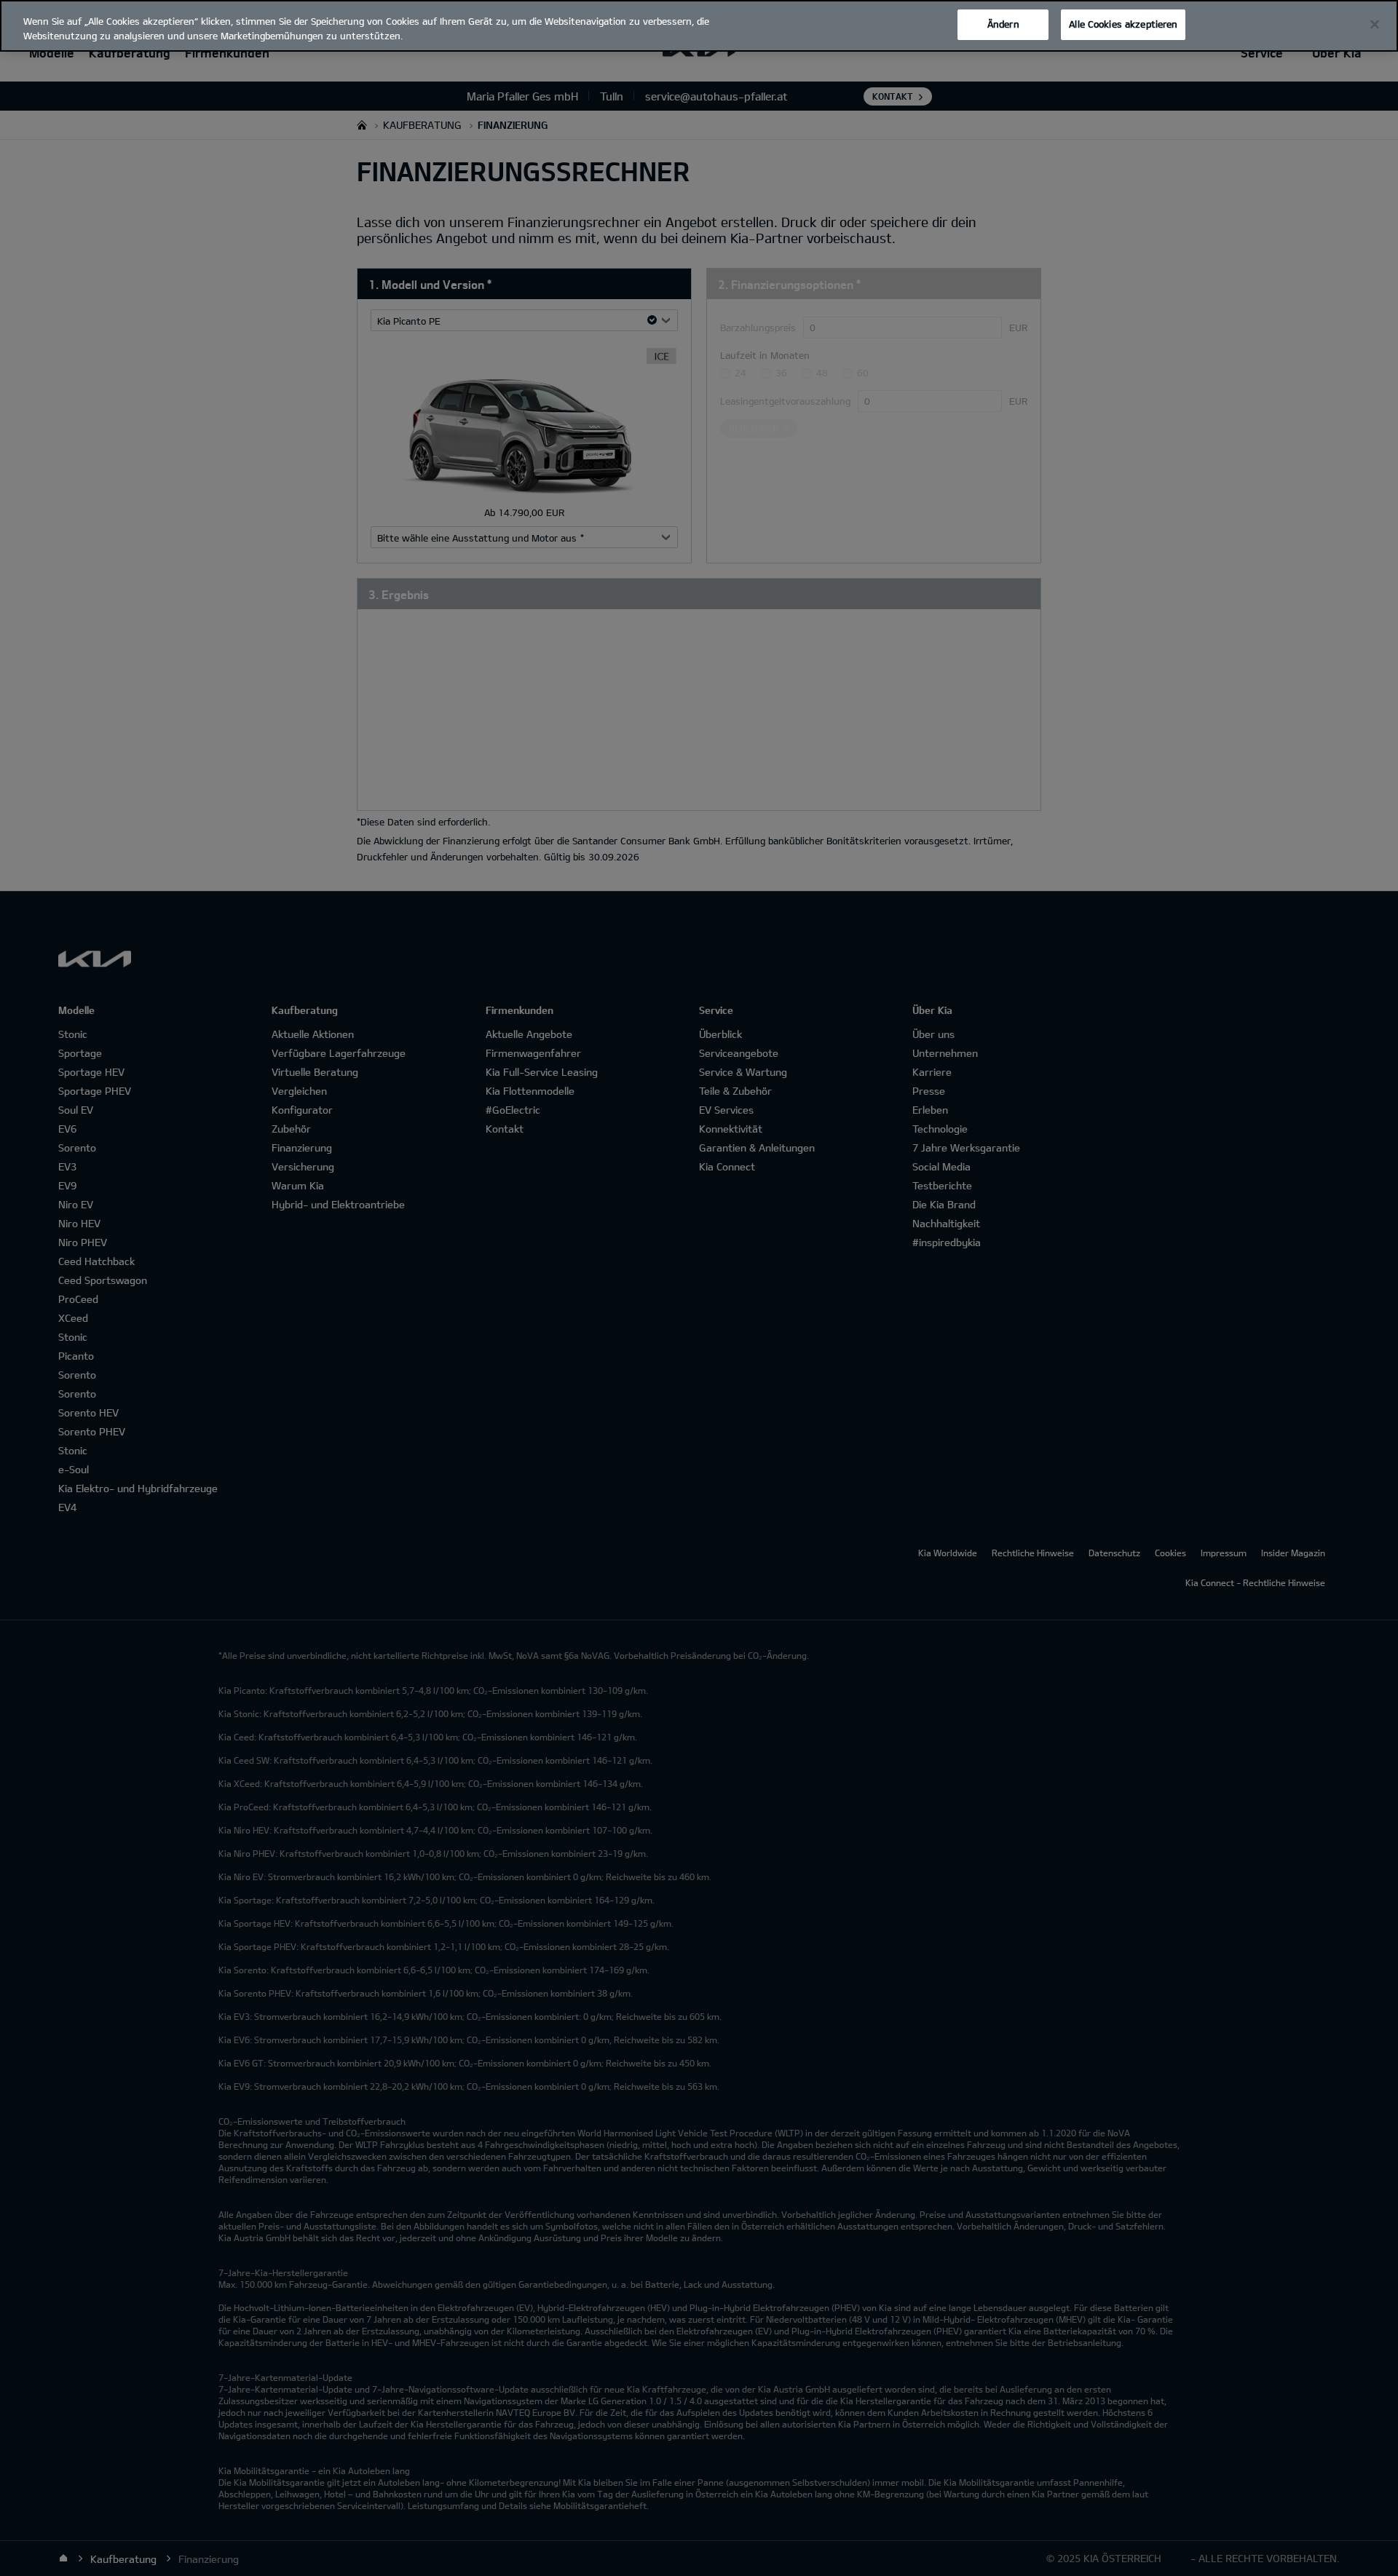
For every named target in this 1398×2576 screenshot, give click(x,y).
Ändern (1003, 24)
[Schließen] (1375, 25)
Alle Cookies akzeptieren (1123, 24)
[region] (699, 26)
